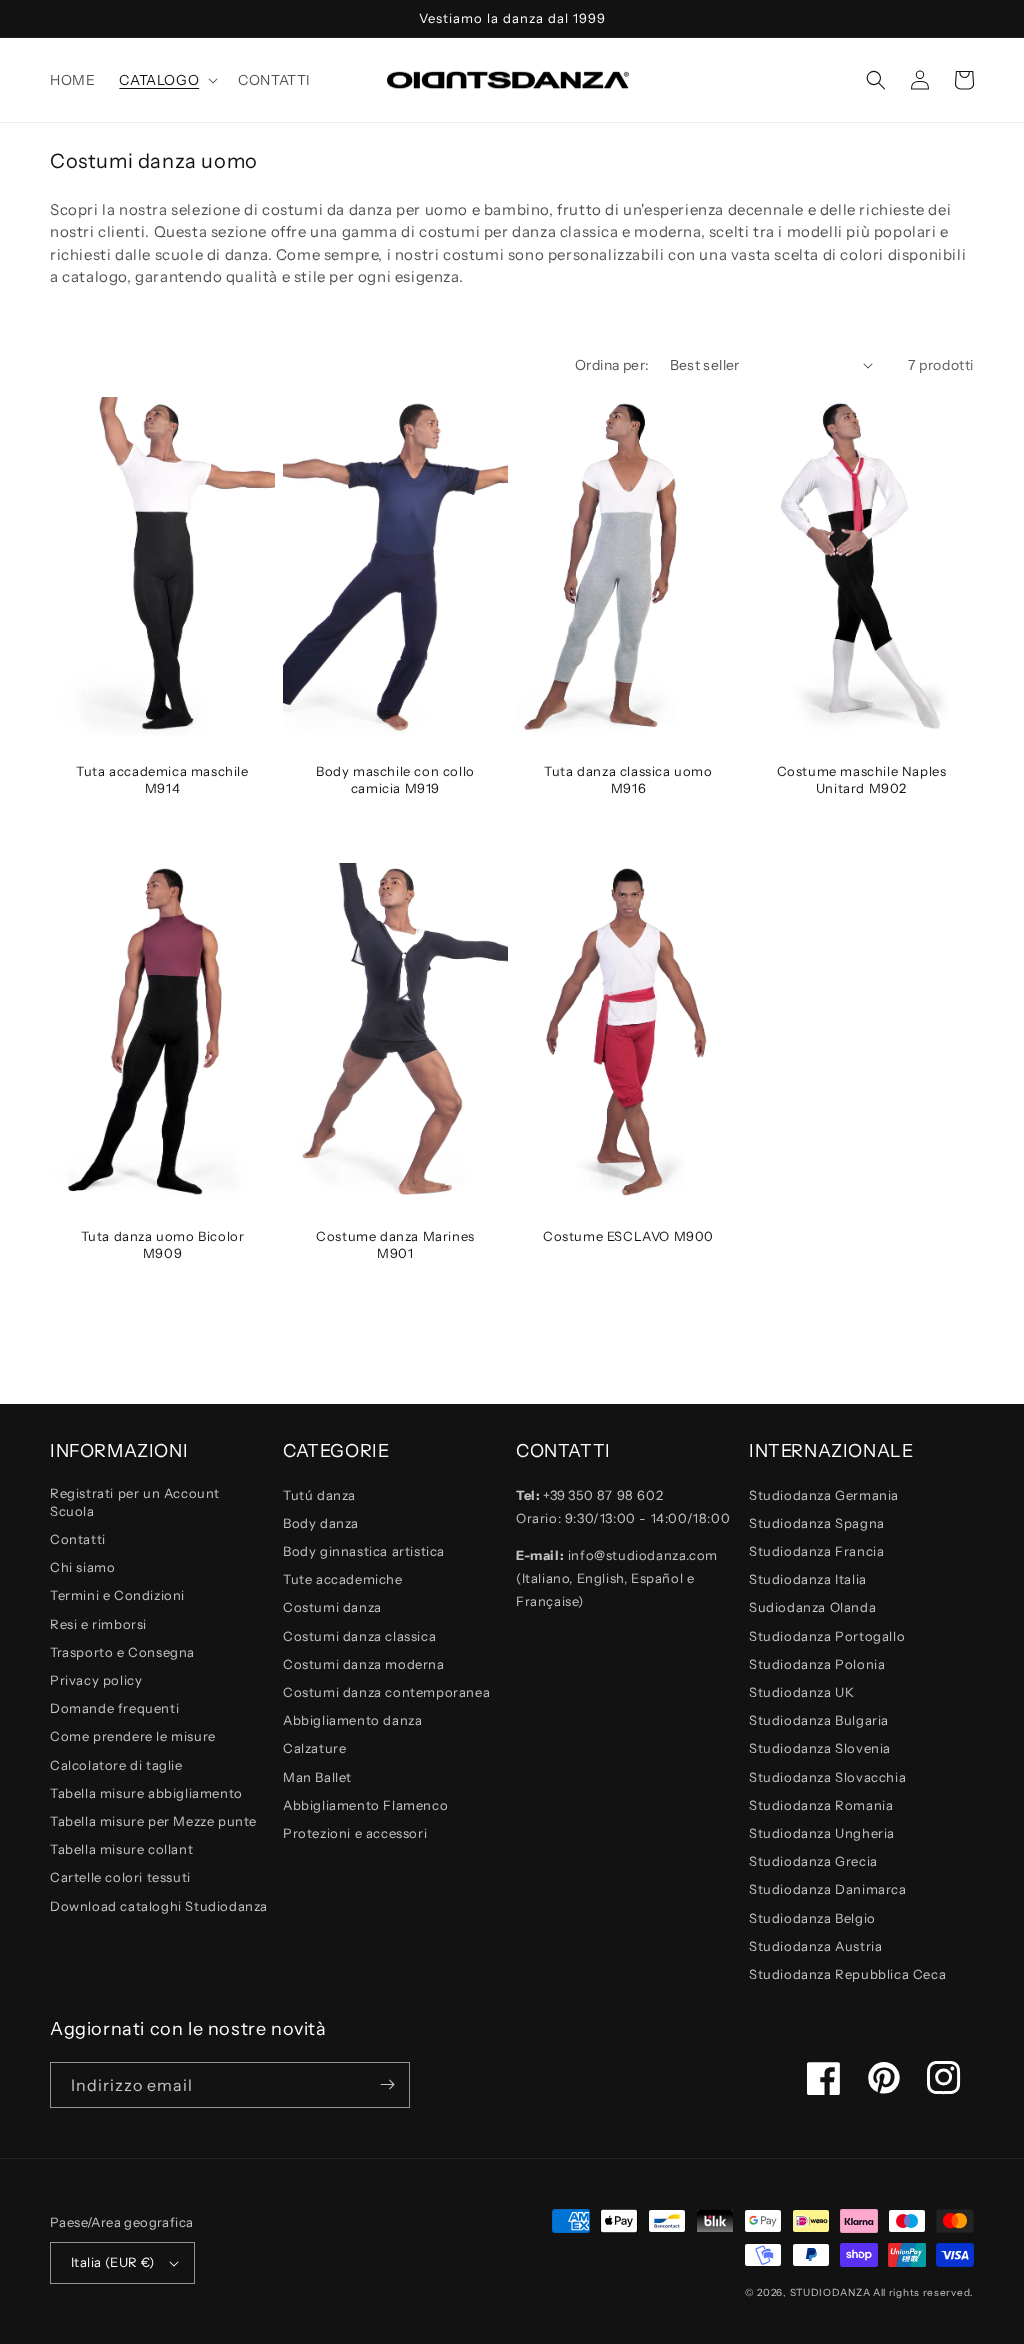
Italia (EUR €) (113, 2262)
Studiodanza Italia (808, 1579)
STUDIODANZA (830, 2292)
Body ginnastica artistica (364, 1551)
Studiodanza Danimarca (828, 1889)
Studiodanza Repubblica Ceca (847, 1974)
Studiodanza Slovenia (820, 1748)
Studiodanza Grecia (813, 1861)
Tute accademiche (343, 1579)
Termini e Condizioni (117, 1595)
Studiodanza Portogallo (827, 1636)
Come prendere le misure (133, 1736)
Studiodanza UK (801, 1692)
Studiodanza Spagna (817, 1523)
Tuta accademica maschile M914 (162, 779)
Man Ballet (317, 1777)
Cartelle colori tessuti (120, 1877)
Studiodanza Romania (821, 1805)
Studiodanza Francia (816, 1551)
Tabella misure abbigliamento (146, 1793)
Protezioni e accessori (355, 1833)
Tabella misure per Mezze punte (153, 1821)
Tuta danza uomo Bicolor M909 (163, 1244)
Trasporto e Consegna (122, 1652)
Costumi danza (332, 1607)
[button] (166, 80)
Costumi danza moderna (364, 1664)
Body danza (321, 1523)
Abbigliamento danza (352, 1720)
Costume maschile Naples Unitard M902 (862, 779)
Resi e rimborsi (98, 1624)
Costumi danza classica (359, 1636)
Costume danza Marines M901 (395, 1244)
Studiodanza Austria (815, 1946)
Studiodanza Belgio (812, 1918)
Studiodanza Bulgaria (819, 1720)
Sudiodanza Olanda (812, 1607)
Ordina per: (612, 365)
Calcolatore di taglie (116, 1765)
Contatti (78, 1539)
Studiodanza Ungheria (822, 1833)
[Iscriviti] (387, 2085)
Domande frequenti (114, 1708)
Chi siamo (82, 1567)
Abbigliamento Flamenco (365, 1805)
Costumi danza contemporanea (386, 1692)
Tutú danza (319, 1495)
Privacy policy (96, 1680)
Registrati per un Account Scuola (135, 1502)
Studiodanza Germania (824, 1495)
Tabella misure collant (121, 1849)
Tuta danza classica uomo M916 (628, 779)
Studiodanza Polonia (817, 1664)
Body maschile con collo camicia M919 (395, 779)
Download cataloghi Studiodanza (159, 1906)
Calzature (314, 1748)
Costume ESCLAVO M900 (628, 1236)
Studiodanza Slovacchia (827, 1777)
